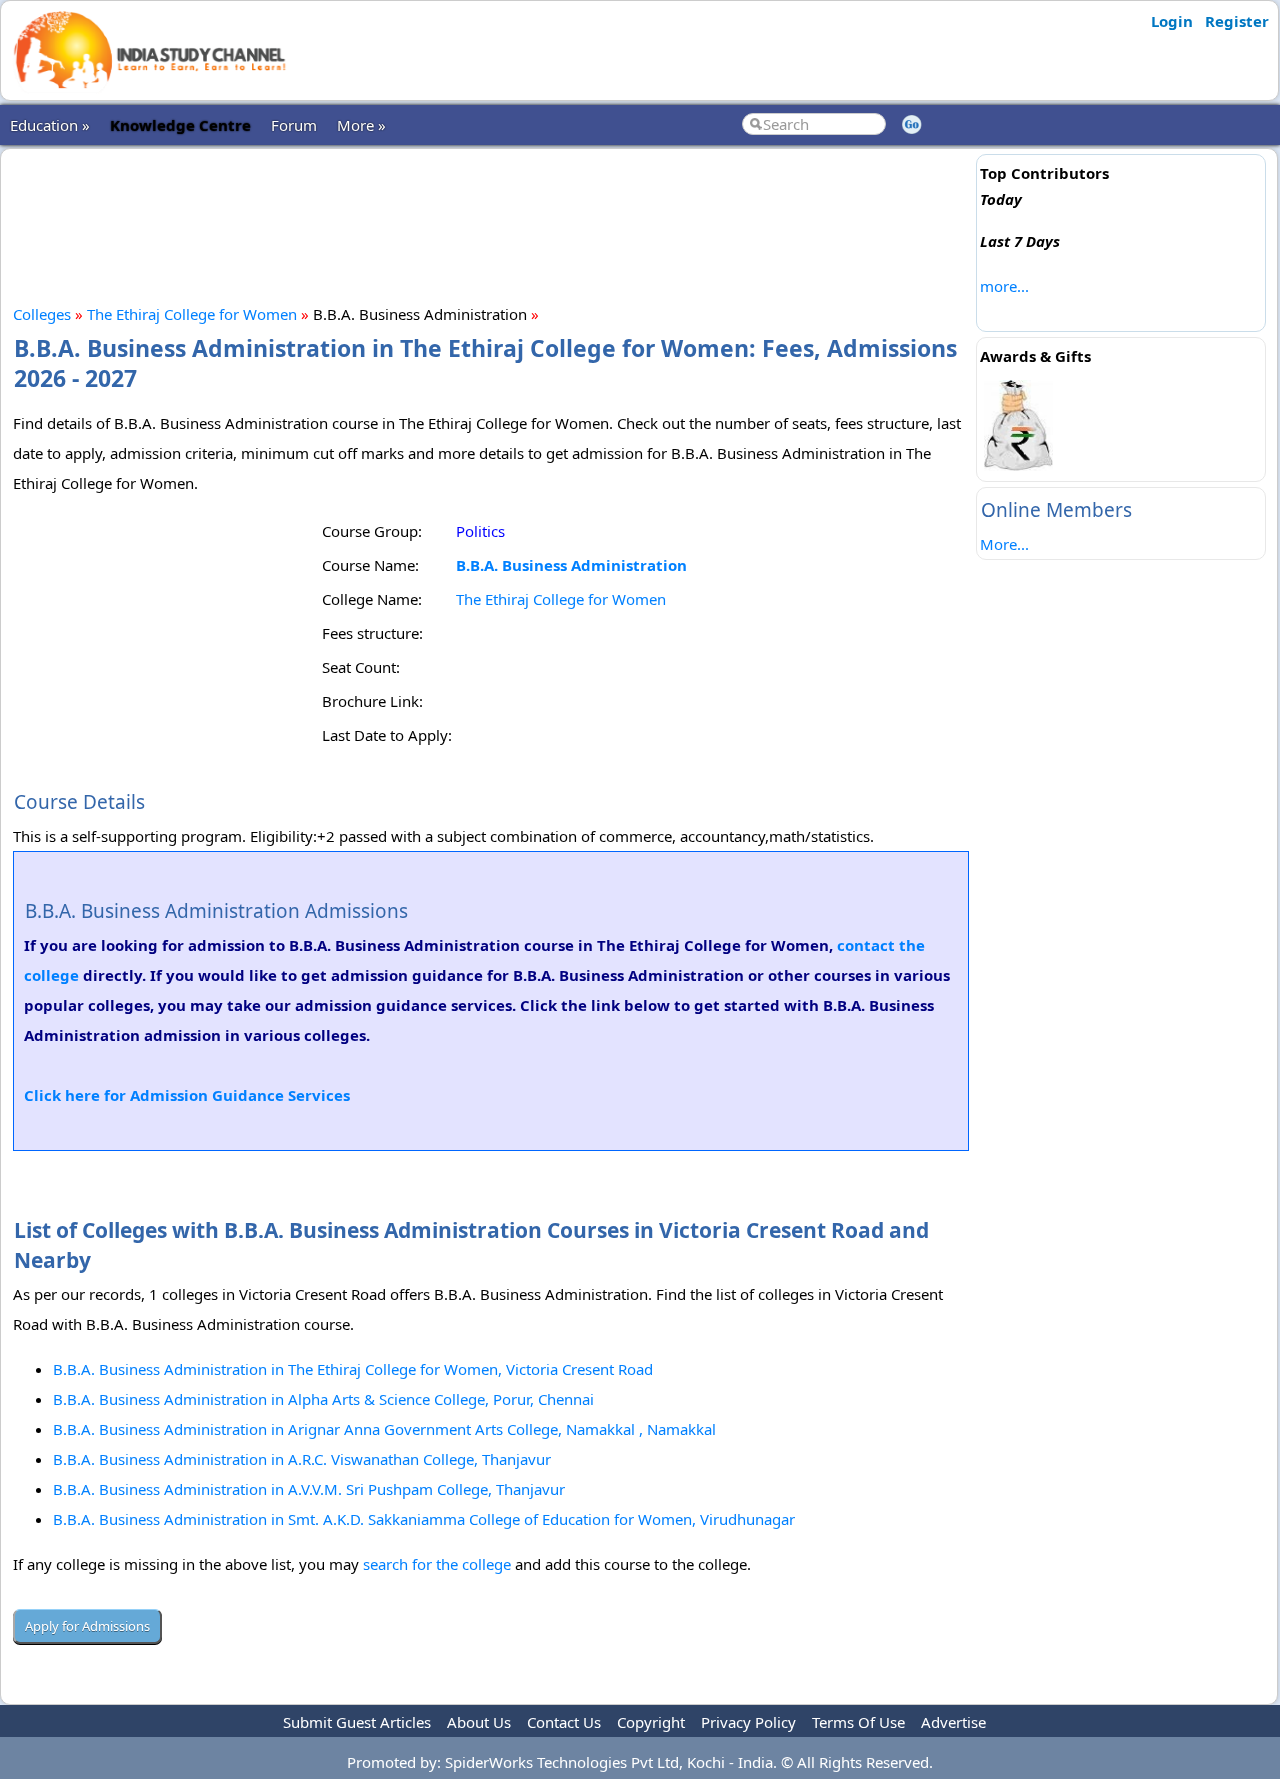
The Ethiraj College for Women (192, 314)
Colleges (42, 314)
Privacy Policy (748, 1722)
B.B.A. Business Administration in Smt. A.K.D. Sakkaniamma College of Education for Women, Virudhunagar (424, 1519)
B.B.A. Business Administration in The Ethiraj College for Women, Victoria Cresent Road (353, 1369)
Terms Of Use (858, 1722)
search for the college (437, 1564)
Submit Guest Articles (357, 1722)
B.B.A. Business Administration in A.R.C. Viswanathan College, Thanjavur (302, 1459)
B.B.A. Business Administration (571, 565)
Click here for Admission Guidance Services (187, 1095)
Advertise (953, 1722)
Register (1237, 21)
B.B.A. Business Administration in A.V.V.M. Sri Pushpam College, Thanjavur (309, 1489)
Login (1172, 21)
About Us (479, 1722)
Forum (294, 125)
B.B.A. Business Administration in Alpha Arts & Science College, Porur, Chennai (323, 1399)
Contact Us (564, 1722)
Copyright (651, 1722)
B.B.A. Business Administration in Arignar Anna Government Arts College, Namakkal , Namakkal (384, 1429)
